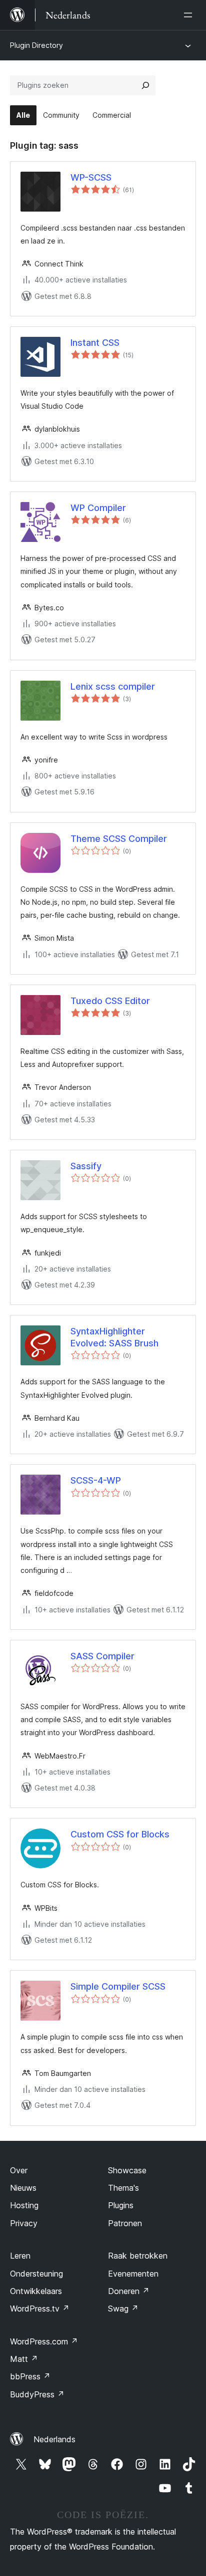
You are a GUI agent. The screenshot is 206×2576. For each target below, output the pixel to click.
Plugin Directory (36, 45)
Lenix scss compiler (113, 686)
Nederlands (54, 2439)
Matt (24, 2359)
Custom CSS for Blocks (120, 1834)
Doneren (129, 2291)
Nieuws (23, 2188)
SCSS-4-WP (96, 1480)
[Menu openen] (190, 15)
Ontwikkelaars (36, 2291)
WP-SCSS (91, 177)
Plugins (121, 2205)
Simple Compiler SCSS (118, 1986)
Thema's (123, 2188)
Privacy (24, 2223)
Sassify (86, 1166)
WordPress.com (44, 2341)
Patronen (125, 2223)
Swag (123, 2309)
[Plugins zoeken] (145, 85)
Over (19, 2170)
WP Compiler (98, 508)
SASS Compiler (102, 1656)
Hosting (24, 2205)
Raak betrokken (138, 2256)
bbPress (30, 2376)
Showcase (127, 2170)
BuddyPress (37, 2394)
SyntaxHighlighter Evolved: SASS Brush (114, 1337)
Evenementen (133, 2274)
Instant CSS (95, 343)
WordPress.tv (40, 2309)
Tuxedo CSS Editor (110, 1001)
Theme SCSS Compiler (119, 839)
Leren (20, 2256)
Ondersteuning (36, 2274)
